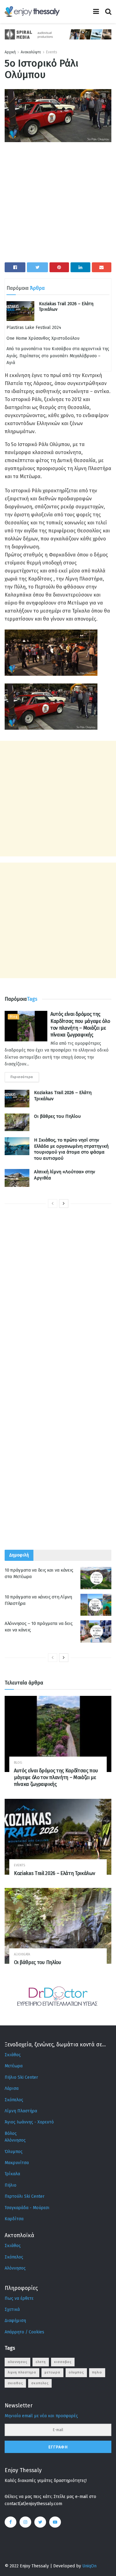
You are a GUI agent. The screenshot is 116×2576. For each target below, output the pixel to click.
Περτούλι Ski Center (25, 2196)
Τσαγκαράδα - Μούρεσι (27, 2208)
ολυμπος (76, 2372)
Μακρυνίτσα (17, 2163)
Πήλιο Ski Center (21, 2077)
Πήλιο (11, 2185)
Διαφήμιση (15, 2321)
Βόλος (11, 2133)
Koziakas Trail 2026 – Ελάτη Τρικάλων (54, 1873)
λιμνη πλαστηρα (22, 2372)
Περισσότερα (22, 1077)
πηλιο (97, 2372)
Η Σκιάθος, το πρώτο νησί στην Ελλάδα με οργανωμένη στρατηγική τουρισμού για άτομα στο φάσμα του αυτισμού (71, 1149)
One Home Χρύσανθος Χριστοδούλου (43, 338)
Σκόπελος (14, 2100)
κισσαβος (63, 2362)
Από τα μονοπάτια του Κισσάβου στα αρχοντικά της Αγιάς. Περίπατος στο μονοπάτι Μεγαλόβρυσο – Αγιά (58, 356)
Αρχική (10, 52)
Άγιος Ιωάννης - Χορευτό (29, 2122)
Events (52, 52)
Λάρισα (12, 2088)
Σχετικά (12, 2309)
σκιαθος (15, 2383)
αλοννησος (17, 2362)
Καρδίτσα (14, 2219)
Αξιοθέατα (22, 1954)
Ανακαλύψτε (31, 52)
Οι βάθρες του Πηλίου (57, 1116)
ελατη (41, 2362)
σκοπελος (40, 2383)
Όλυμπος (14, 2152)
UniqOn (89, 2566)
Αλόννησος (15, 2140)
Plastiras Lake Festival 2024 (34, 328)
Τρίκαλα (12, 2174)
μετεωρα (52, 2372)
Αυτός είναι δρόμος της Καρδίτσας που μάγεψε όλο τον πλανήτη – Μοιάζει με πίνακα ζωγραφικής (56, 1778)
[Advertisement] (58, 205)
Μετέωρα (14, 2066)
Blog (14, 1017)
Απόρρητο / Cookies (24, 2332)
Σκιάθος (13, 2055)
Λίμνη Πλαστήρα (21, 2111)
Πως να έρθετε (19, 2298)
